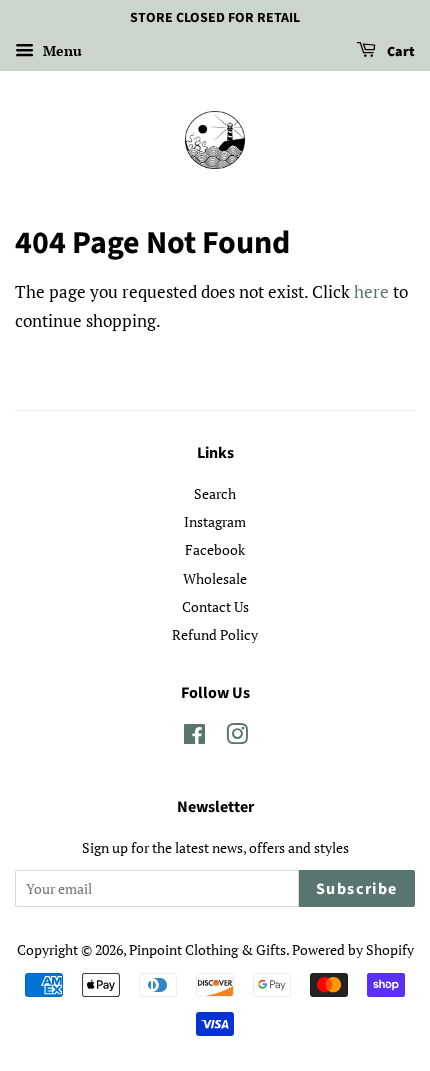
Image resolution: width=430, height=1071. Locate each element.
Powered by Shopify (353, 949)
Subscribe (357, 889)
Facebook (215, 549)
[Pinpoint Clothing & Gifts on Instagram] (237, 737)
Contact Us (215, 606)
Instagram (215, 521)
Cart (399, 52)
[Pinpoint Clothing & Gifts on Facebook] (194, 737)
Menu (60, 50)
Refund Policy (215, 634)
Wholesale (215, 578)
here (371, 291)
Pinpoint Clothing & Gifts (207, 949)
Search (215, 493)
